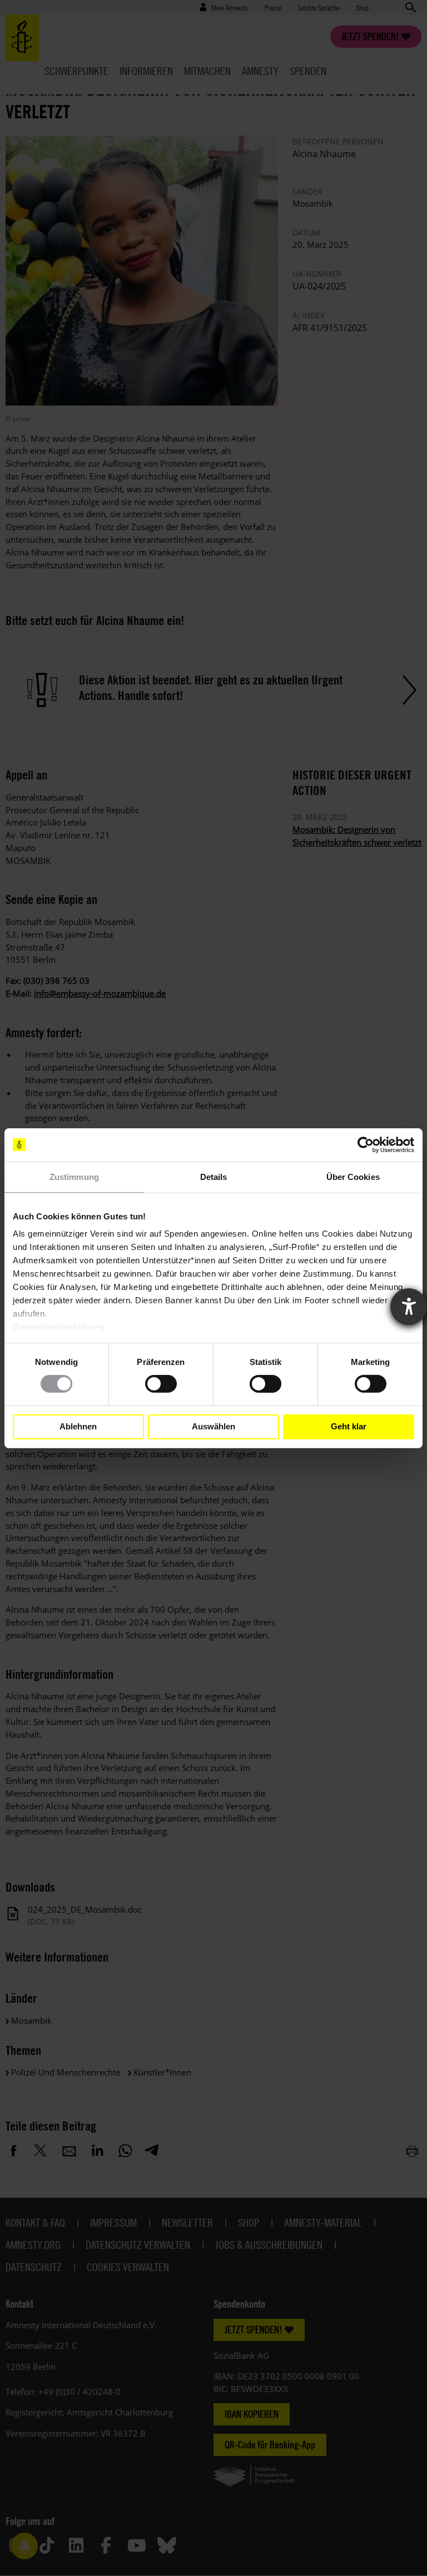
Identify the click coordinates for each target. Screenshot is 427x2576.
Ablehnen (78, 1426)
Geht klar (349, 1426)
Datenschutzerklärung (59, 1327)
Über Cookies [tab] (353, 1176)
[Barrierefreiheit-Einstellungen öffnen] (409, 1307)
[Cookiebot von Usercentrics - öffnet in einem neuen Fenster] (366, 1144)
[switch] (161, 1384)
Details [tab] (214, 1176)
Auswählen (213, 1426)
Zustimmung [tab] (74, 1176)
